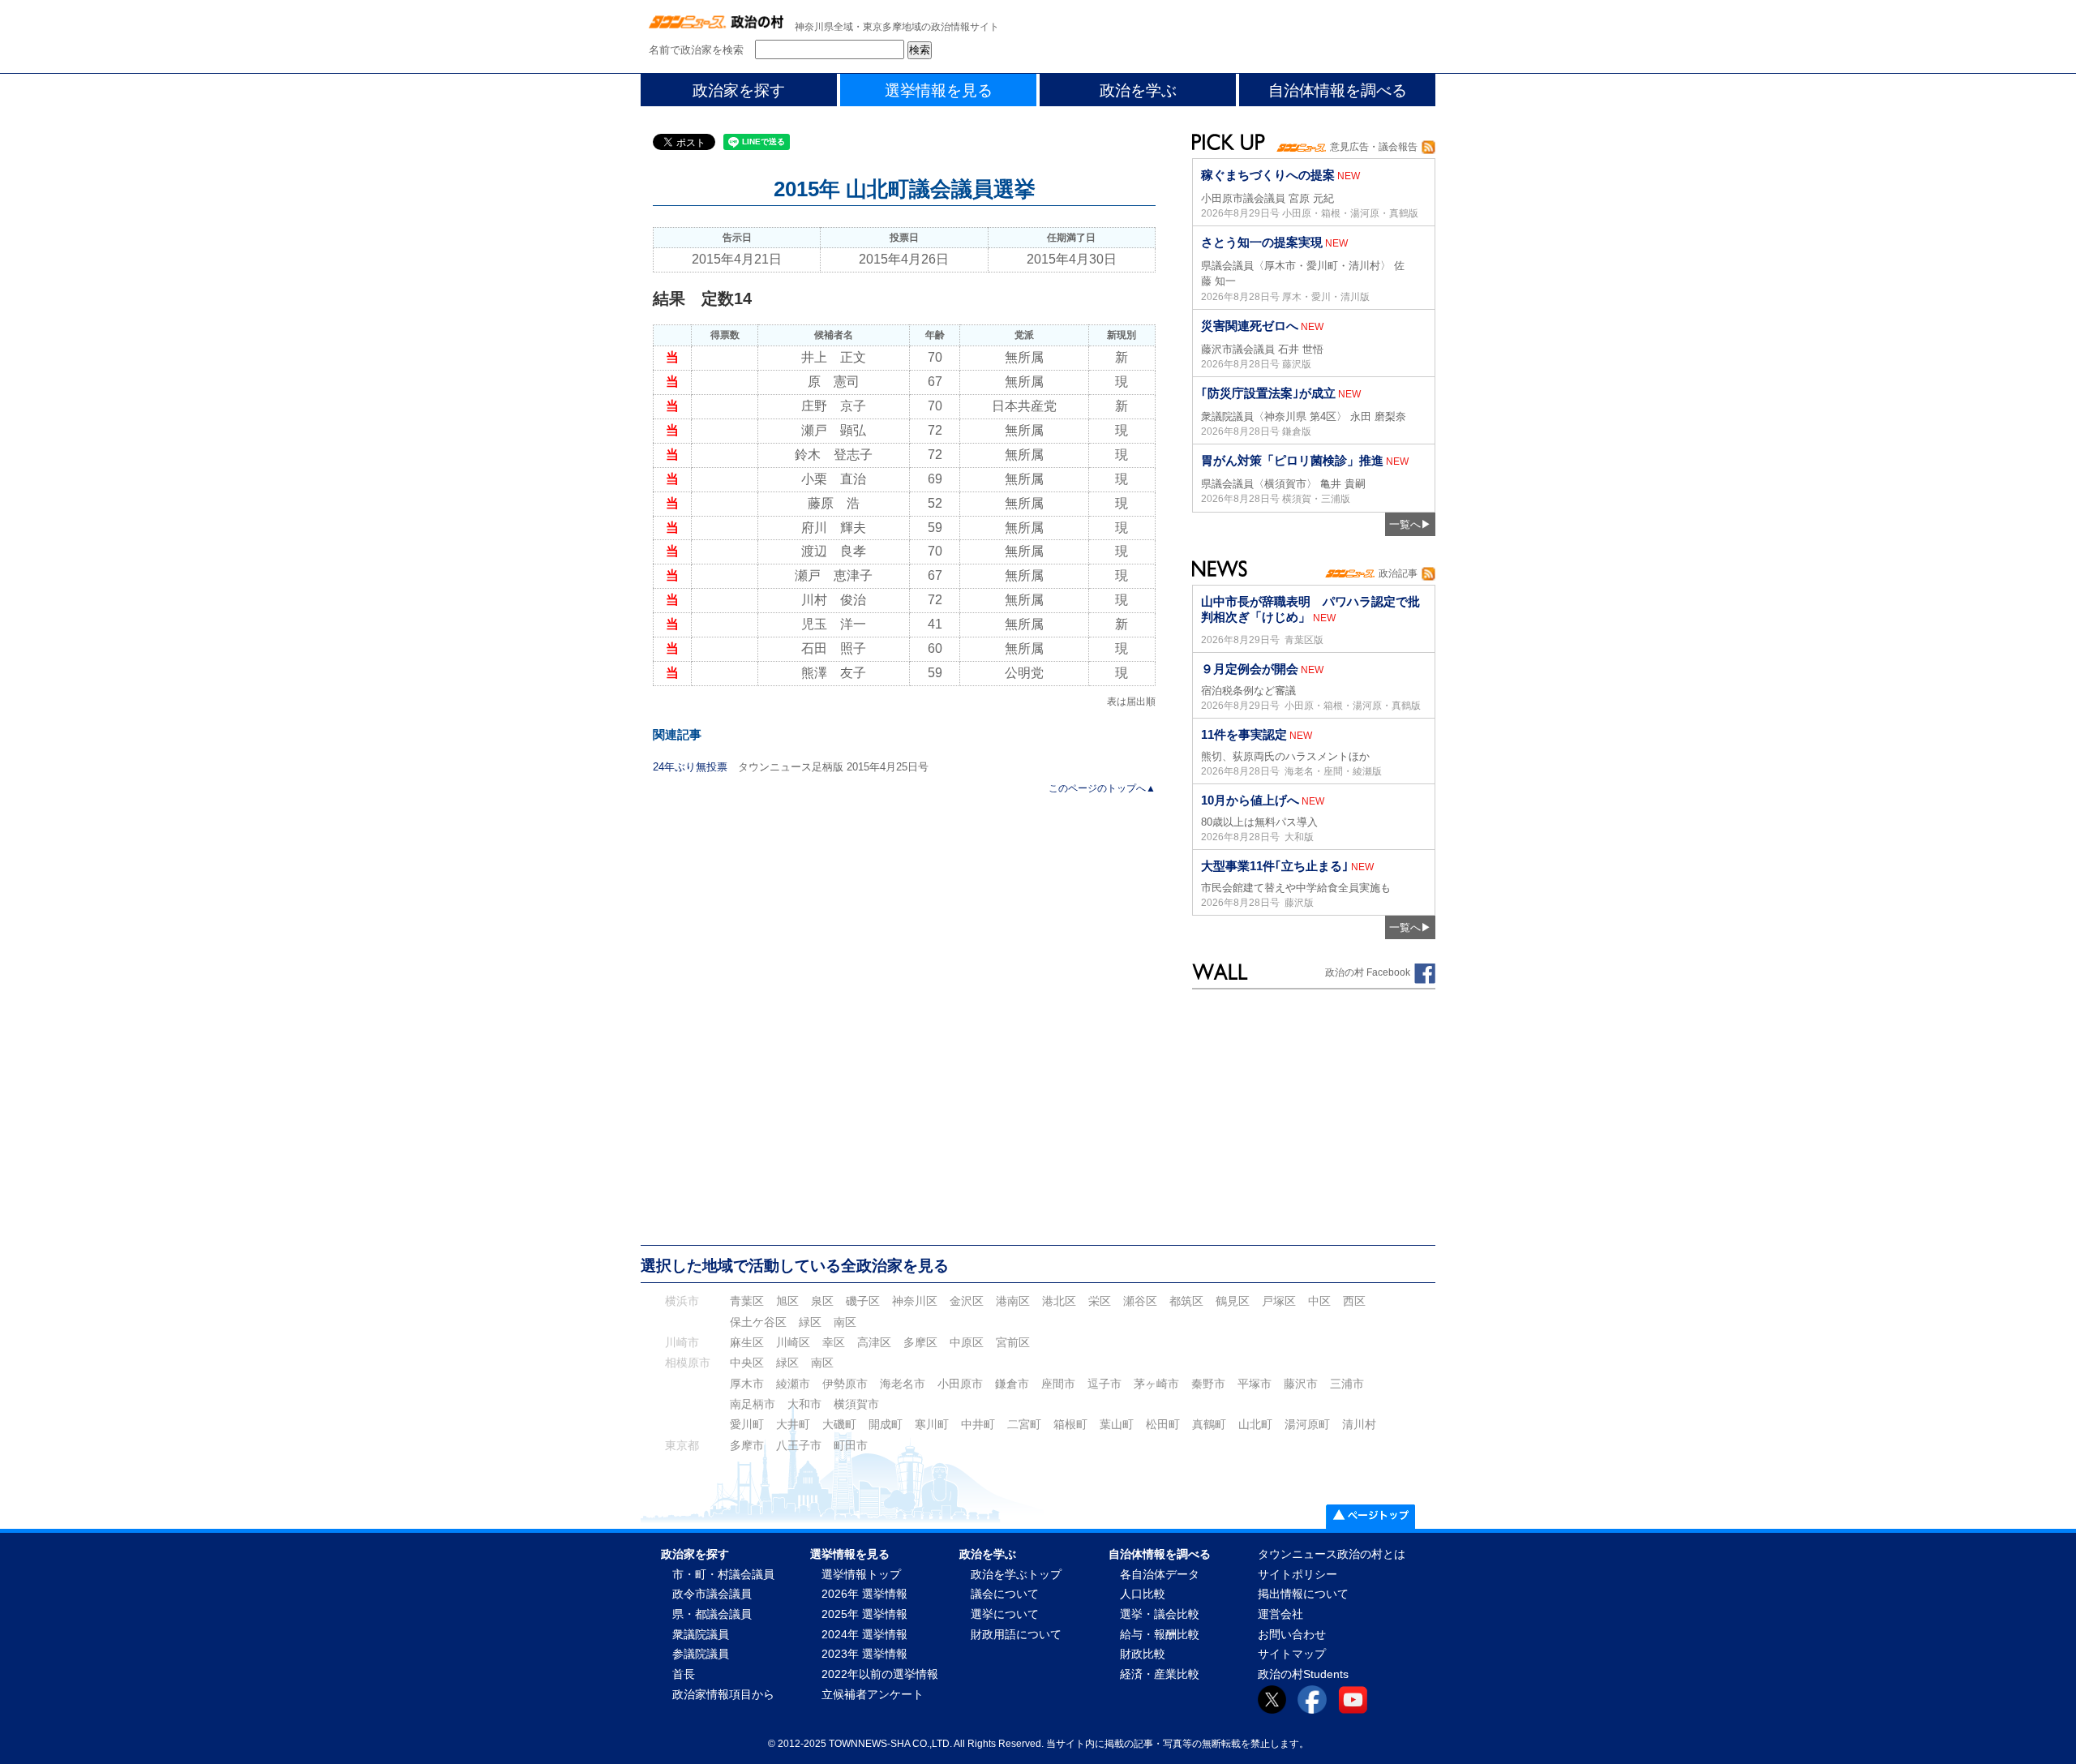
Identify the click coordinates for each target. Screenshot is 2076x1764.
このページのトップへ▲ (1102, 788)
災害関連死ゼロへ (1250, 326)
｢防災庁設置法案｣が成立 (1268, 393)
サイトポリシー (1297, 1575)
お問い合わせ (1292, 1635)
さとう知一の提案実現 (1262, 242)
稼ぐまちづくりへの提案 (1268, 175)
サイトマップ (1292, 1654)
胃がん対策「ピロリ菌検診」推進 (1292, 460)
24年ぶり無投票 (690, 767)
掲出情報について (1303, 1594)
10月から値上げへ (1250, 800)
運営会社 (1280, 1614)
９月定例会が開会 (1250, 669)
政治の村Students (1303, 1674)
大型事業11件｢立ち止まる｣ (1275, 866)
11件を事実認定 (1244, 734)
